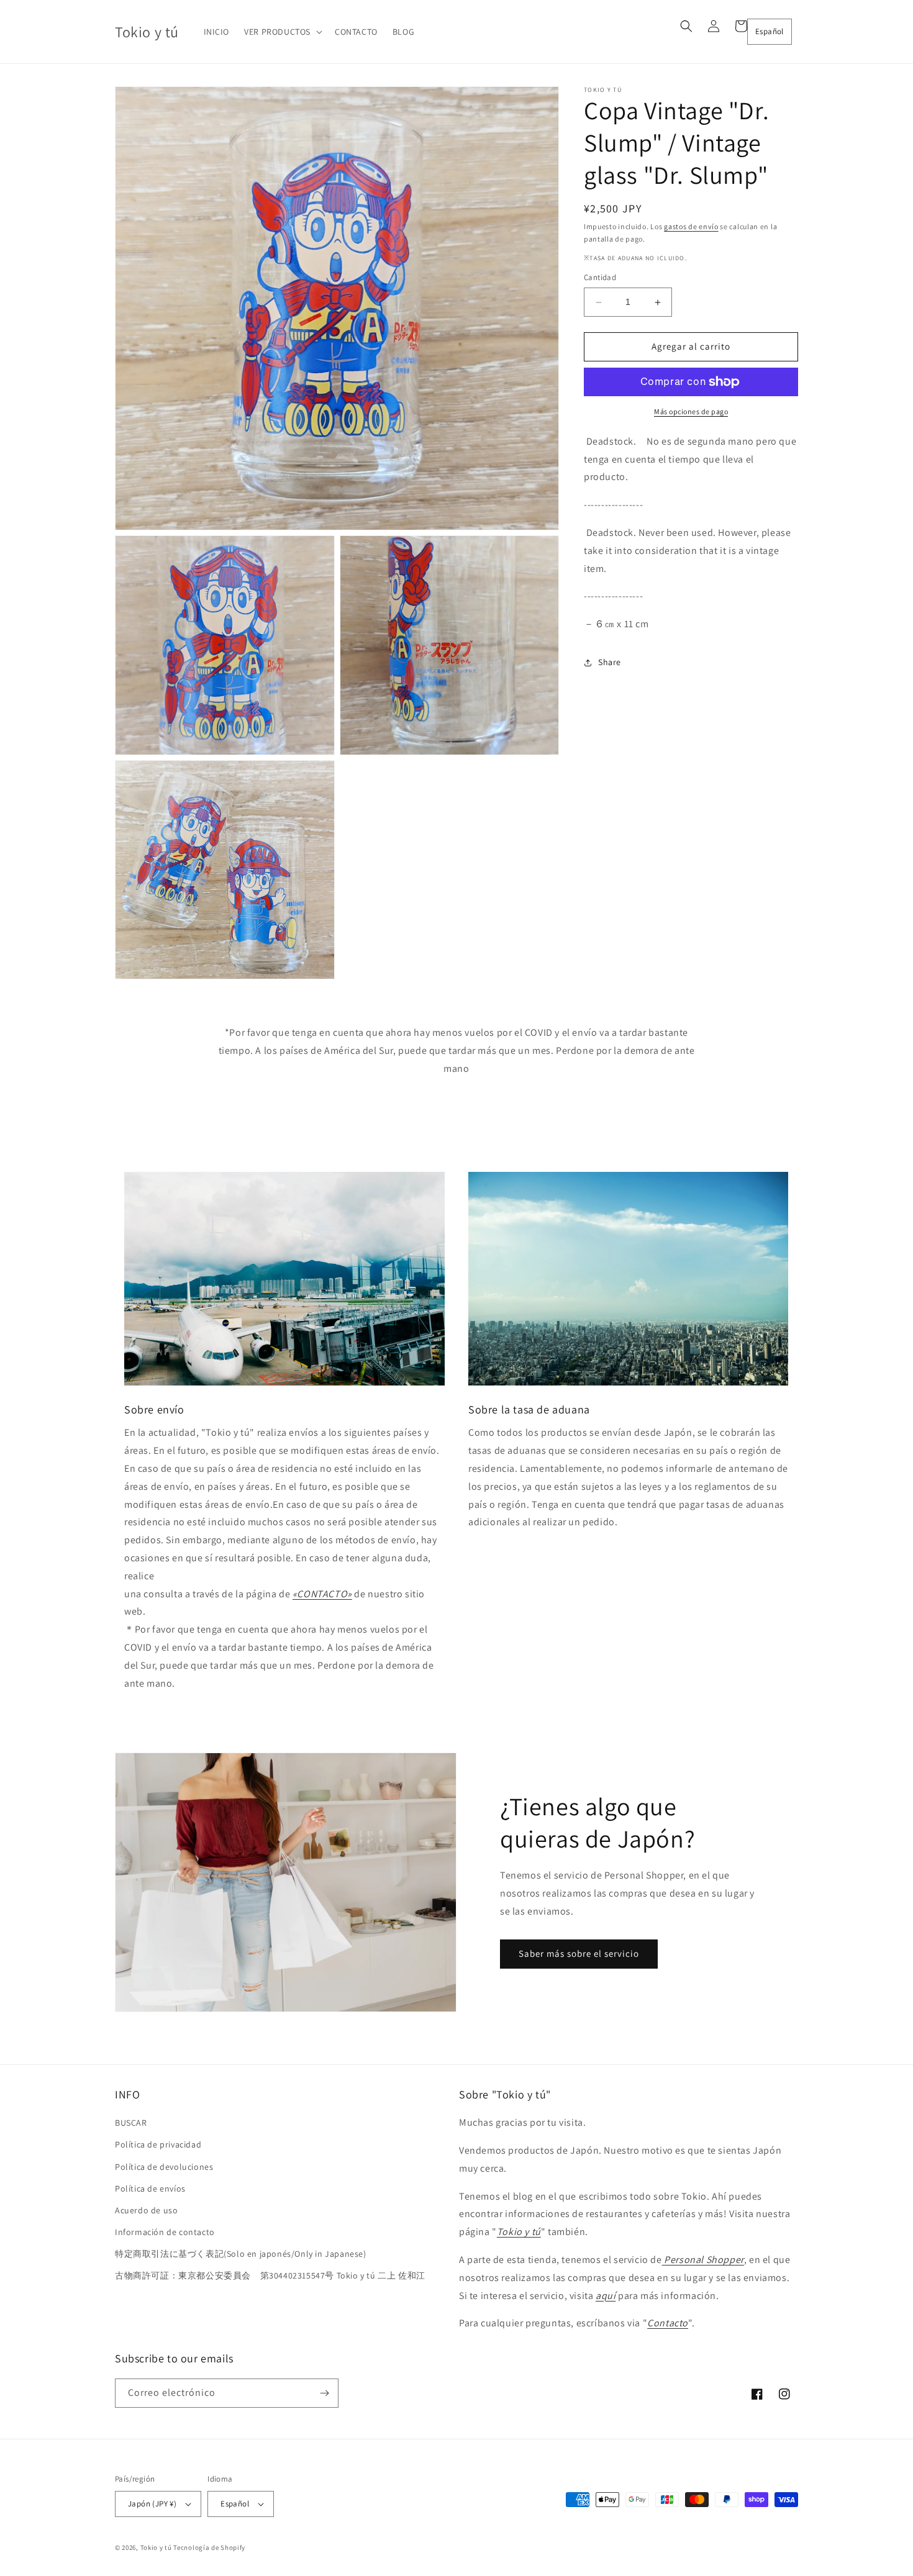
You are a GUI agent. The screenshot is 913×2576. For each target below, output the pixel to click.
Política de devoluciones (164, 2167)
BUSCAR (131, 2123)
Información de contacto (165, 2232)
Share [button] (610, 663)
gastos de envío (691, 226)
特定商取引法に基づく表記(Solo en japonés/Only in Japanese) (241, 2254)
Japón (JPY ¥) (152, 2504)
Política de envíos (150, 2188)
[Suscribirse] (324, 2393)
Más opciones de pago (691, 411)
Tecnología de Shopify (209, 2547)
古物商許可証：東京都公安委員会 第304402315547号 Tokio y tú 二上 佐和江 (270, 2275)
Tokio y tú (156, 2547)
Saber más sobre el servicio (579, 1953)
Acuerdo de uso (146, 2210)
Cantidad (600, 278)
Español (770, 31)
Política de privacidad (158, 2144)
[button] (282, 32)
